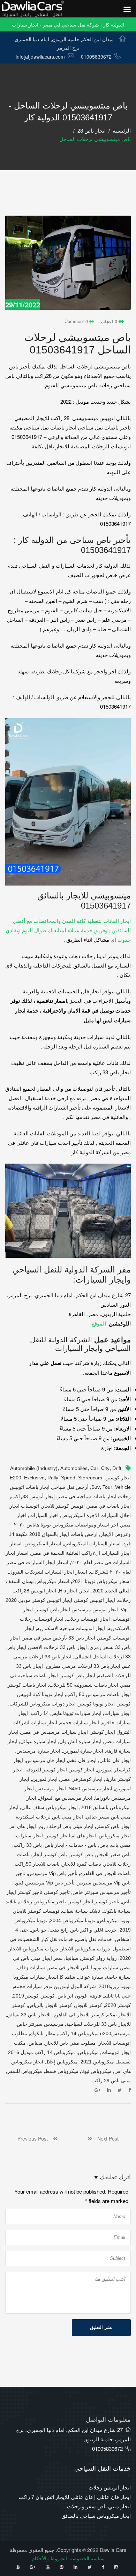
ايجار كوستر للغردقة (46, 1770)
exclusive (34, 1478)
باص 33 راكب (28, 1845)
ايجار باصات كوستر (27, 1685)
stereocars (90, 1478)
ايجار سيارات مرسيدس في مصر (55, 1732)
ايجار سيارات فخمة (80, 1723)
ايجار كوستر (82, 1770)
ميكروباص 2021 (97, 2062)
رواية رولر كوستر (99, 1958)
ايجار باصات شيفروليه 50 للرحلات (84, 1685)
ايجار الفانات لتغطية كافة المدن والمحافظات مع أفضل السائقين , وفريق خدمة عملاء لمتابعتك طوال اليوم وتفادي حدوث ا (68, 930)
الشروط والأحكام (49, 2558)
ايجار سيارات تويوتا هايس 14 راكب (66, 1713)
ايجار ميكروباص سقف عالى (50, 1807)
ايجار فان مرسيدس (46, 1760)
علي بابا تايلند (117, 1996)
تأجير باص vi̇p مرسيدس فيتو (45, 1883)
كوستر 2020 (118, 2005)
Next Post (105, 2138)
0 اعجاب (110, 321)
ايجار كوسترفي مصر (81, 1779)
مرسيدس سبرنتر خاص (40, 2024)
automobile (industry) (34, 1468)
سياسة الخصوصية (86, 2558)
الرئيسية (122, 131)
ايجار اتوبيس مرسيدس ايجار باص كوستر (77, 1610)
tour (107, 1487)
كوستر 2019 (26, 1996)
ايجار (85, 1591)
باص (104, 1845)
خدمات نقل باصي (94, 1939)
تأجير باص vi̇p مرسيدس (53, 1873)
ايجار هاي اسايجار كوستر (71, 1836)
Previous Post (35, 2138)
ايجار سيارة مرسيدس (38, 1751)
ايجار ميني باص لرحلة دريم (66, 1826)
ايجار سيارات (118, 1713)
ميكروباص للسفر (25, 2071)
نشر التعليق (101, 2327)
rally (53, 1478)
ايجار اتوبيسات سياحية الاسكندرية (71, 1628)
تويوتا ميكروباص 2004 (73, 1920)
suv (96, 1487)
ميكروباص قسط (62, 2071)
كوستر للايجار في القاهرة (79, 2015)
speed (68, 1478)
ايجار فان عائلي (115, 1760)
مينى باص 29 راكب (111, 2081)
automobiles (74, 1468)
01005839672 (96, 57)
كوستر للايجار (89, 2005)
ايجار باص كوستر (78, 1675)
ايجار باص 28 (92, 131)
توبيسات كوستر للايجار (37, 1911)
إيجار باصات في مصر (109, 1506)
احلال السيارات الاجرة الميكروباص (96, 1515)
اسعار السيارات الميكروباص (92, 1544)
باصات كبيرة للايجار (82, 1864)
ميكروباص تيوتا (96, 2071)
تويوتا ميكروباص (114, 1920)
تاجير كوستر (57, 1892)
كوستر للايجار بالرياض (50, 2005)
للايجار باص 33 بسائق (29, 2015)
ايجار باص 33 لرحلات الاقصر (58, 1647)
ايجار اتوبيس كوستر (95, 1600)
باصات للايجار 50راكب (37, 1864)
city (105, 1468)
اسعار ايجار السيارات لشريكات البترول (48, 1572)
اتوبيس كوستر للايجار (63, 1506)
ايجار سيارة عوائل (38, 1741)
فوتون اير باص (72, 1996)
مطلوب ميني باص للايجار (71, 2043)
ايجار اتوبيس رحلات (110, 2487)
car (94, 1468)
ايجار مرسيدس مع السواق (66, 1798)
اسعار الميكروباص (43, 1544)
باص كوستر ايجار (50, 1854)
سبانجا (72, 1958)
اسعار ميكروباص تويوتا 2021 (101, 1581)
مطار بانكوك (43, 2033)
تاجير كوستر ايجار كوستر (94, 1902)
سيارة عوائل (91, 1977)
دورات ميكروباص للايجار (85, 1949)
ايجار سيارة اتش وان (80, 1741)
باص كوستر (81, 1854)
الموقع (99, 1323)
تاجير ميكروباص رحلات (43, 1902)
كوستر (48, 1996)
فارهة (95, 1996)
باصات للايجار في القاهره (105, 1873)
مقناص (36, 2043)
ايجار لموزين (45, 1779)
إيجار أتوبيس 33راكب (33, 1496)
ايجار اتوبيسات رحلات (88, 1619)
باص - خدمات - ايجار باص (71, 1845)
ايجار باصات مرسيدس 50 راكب (99, 1694)
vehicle (123, 1487)
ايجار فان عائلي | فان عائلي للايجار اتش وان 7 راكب (75, 2497)
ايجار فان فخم (82, 1760)
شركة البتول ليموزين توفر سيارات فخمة (55, 1986)
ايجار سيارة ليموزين (83, 1751)
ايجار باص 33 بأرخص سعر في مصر (59, 1638)
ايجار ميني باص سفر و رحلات (99, 2506)
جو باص (39, 1930)
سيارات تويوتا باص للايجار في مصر (83, 1968)
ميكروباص (88, 2052)
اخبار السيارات (44, 1515)
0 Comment (77, 321)
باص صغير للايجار (113, 1854)
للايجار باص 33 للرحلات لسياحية (99, 2024)
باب (115, 1845)
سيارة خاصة (118, 1977)
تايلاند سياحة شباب (81, 1911)
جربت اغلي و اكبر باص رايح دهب (83, 1930)
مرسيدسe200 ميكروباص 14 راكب (95, 2033)
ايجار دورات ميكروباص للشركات (43, 1704)
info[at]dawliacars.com (40, 57)
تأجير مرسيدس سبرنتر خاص (102, 1892)
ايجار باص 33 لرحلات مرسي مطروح (83, 1666)
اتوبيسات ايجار (24, 1506)
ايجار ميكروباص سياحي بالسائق (96, 2515)
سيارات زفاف (31, 1968)
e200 (16, 1478)
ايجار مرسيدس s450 (90, 1789)
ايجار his (68, 1591)
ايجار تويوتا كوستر (97, 1704)
